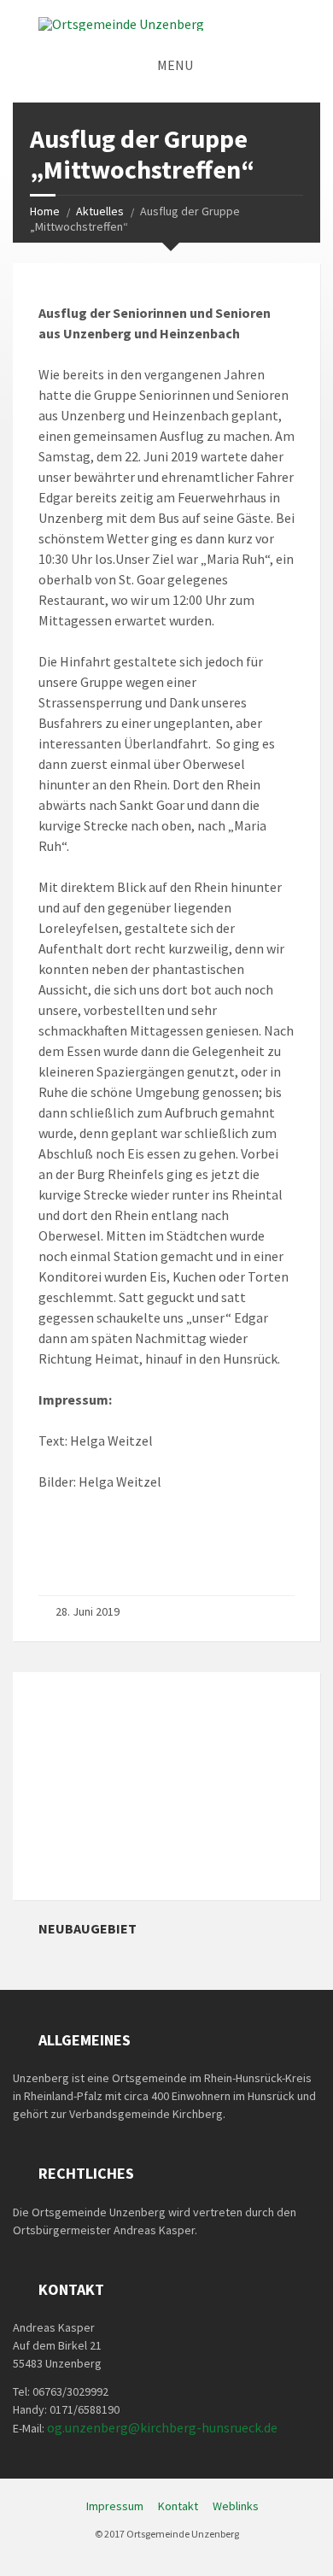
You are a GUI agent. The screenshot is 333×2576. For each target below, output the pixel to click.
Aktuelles (100, 211)
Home (45, 211)
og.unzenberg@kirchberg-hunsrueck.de (162, 2427)
